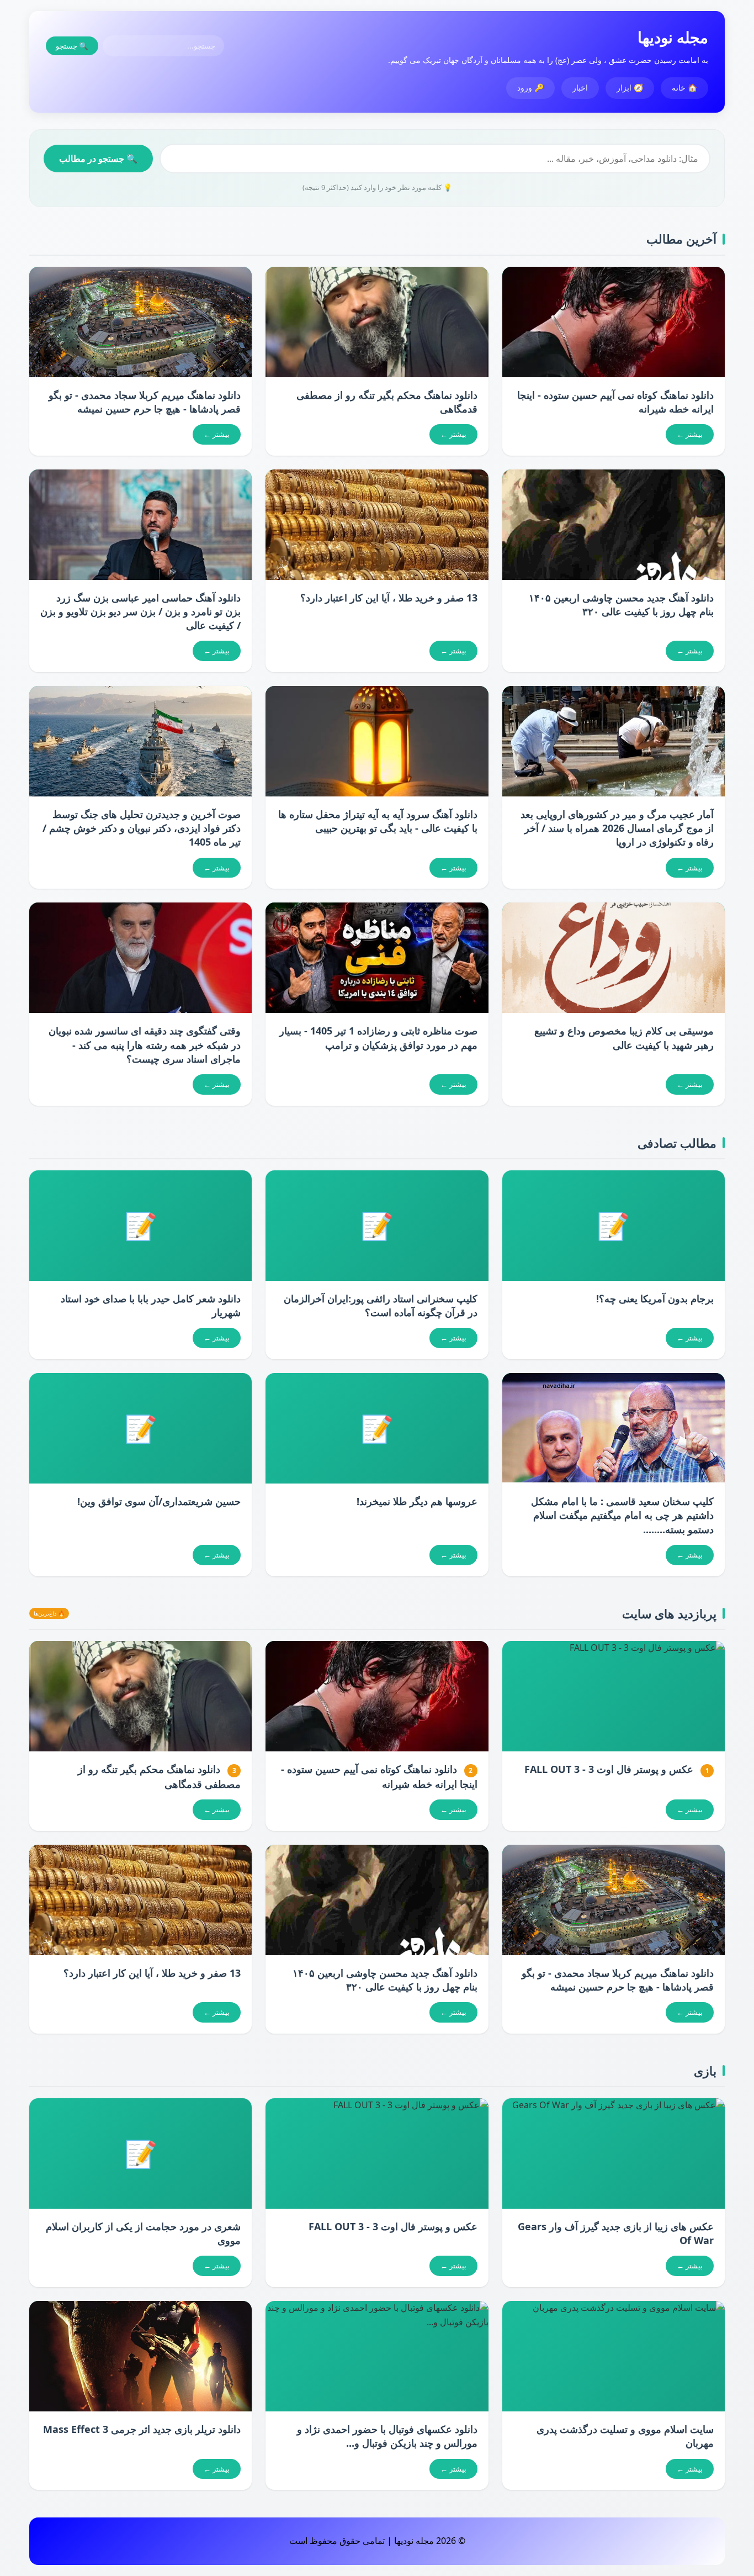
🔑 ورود (530, 88)
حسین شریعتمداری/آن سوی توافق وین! (159, 1501)
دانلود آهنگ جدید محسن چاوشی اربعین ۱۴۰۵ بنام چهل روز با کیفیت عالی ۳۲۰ (621, 605)
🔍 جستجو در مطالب (98, 159)
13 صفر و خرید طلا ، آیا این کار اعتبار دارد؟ (389, 598)
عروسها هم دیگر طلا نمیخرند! (417, 1501)
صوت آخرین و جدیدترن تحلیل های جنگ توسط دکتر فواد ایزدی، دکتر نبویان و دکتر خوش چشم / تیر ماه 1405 (142, 828)
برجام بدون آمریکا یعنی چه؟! (655, 1298)
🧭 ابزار (630, 88)
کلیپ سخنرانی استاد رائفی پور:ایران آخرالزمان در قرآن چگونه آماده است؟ (381, 1305)
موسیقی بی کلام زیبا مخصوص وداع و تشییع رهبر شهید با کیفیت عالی (624, 1038)
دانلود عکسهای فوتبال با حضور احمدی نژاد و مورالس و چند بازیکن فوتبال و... (387, 2436)
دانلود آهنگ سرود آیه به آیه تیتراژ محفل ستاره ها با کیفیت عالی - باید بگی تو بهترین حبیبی (378, 821)
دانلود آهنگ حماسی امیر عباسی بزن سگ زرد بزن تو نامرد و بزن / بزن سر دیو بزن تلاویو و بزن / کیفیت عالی (140, 611)
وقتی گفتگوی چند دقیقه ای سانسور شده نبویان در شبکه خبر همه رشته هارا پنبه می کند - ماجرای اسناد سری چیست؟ (145, 1044)
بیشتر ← (690, 434)
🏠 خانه (684, 88)
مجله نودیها (673, 37)
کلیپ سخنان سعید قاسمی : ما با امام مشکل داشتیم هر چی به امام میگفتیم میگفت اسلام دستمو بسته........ (622, 1515)
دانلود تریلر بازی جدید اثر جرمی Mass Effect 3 (142, 2429)
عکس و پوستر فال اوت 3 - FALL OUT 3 (609, 1769)
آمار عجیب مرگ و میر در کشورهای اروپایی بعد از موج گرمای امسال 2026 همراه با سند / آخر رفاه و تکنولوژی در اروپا (617, 828)
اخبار (580, 88)
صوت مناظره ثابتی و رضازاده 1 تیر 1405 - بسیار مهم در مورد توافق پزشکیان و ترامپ (378, 1038)
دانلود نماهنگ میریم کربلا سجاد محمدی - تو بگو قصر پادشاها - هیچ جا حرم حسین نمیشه (145, 402)
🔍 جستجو (72, 46)
